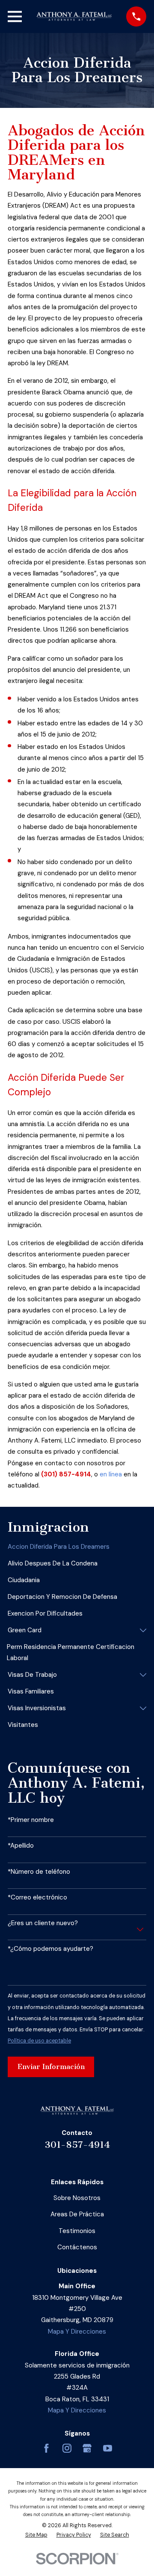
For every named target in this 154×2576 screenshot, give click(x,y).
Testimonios (77, 2231)
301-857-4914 (77, 2145)
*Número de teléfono (39, 1872)
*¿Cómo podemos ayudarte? (50, 1949)
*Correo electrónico (37, 1897)
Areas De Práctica (77, 2214)
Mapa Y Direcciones (77, 2332)
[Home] (74, 16)
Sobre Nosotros (77, 2198)
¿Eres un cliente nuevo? (43, 1923)
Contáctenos (77, 2247)
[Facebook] (46, 2448)
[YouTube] (108, 2448)
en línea (111, 1474)
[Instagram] (67, 2448)
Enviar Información (51, 2067)
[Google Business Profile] (87, 2448)
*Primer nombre (31, 1820)
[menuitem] (77, 1547)
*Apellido (21, 1846)
